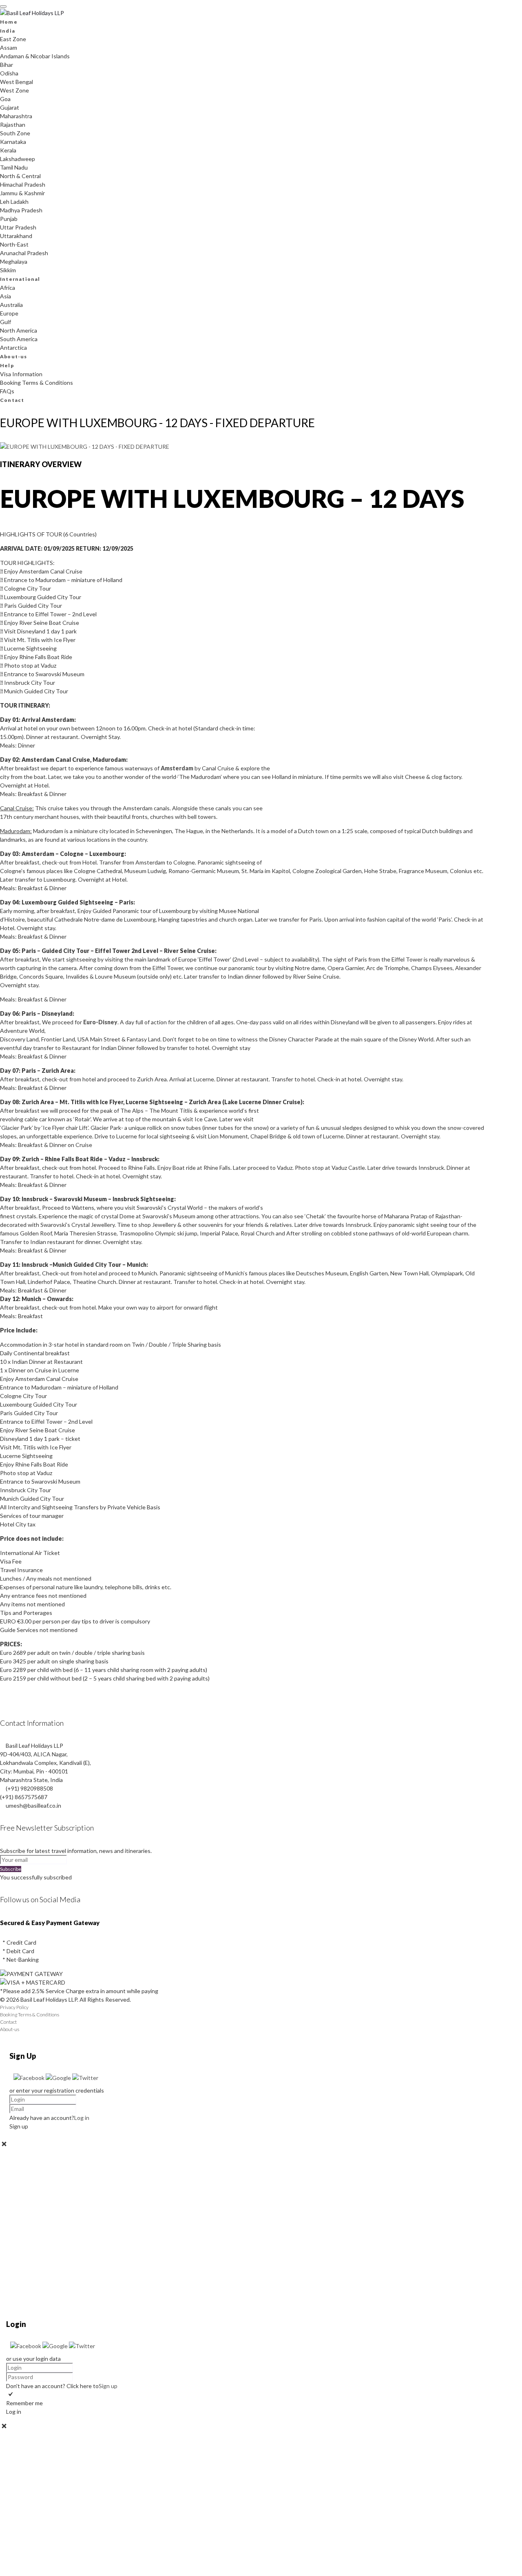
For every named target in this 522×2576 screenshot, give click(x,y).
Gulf (6, 322)
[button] (30, 2078)
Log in (82, 2118)
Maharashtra (16, 116)
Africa (8, 288)
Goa (5, 99)
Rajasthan (13, 125)
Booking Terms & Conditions (36, 383)
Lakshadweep (18, 159)
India (8, 31)
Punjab (9, 219)
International (20, 279)
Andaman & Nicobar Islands (35, 56)
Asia (6, 296)
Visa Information (21, 374)
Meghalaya (14, 261)
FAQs (7, 391)
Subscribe (11, 1869)
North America (19, 330)
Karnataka (13, 142)
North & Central (20, 176)
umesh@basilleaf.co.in (33, 1805)
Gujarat (10, 107)
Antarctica (13, 347)
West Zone (14, 90)
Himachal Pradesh (23, 184)
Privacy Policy (14, 2007)
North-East (14, 244)
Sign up (108, 2386)
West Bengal (17, 82)
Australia (11, 305)
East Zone (13, 39)
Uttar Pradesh (18, 227)
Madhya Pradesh (21, 210)
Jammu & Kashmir (22, 193)
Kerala (8, 150)
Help (7, 365)
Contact (12, 400)
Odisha (9, 73)
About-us (14, 356)
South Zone (15, 133)
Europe (9, 313)
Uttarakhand (16, 236)
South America (19, 339)
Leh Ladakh (14, 202)
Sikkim (8, 270)
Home (9, 22)
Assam (9, 47)
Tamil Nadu (14, 167)
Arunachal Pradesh (24, 253)
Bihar (7, 65)
